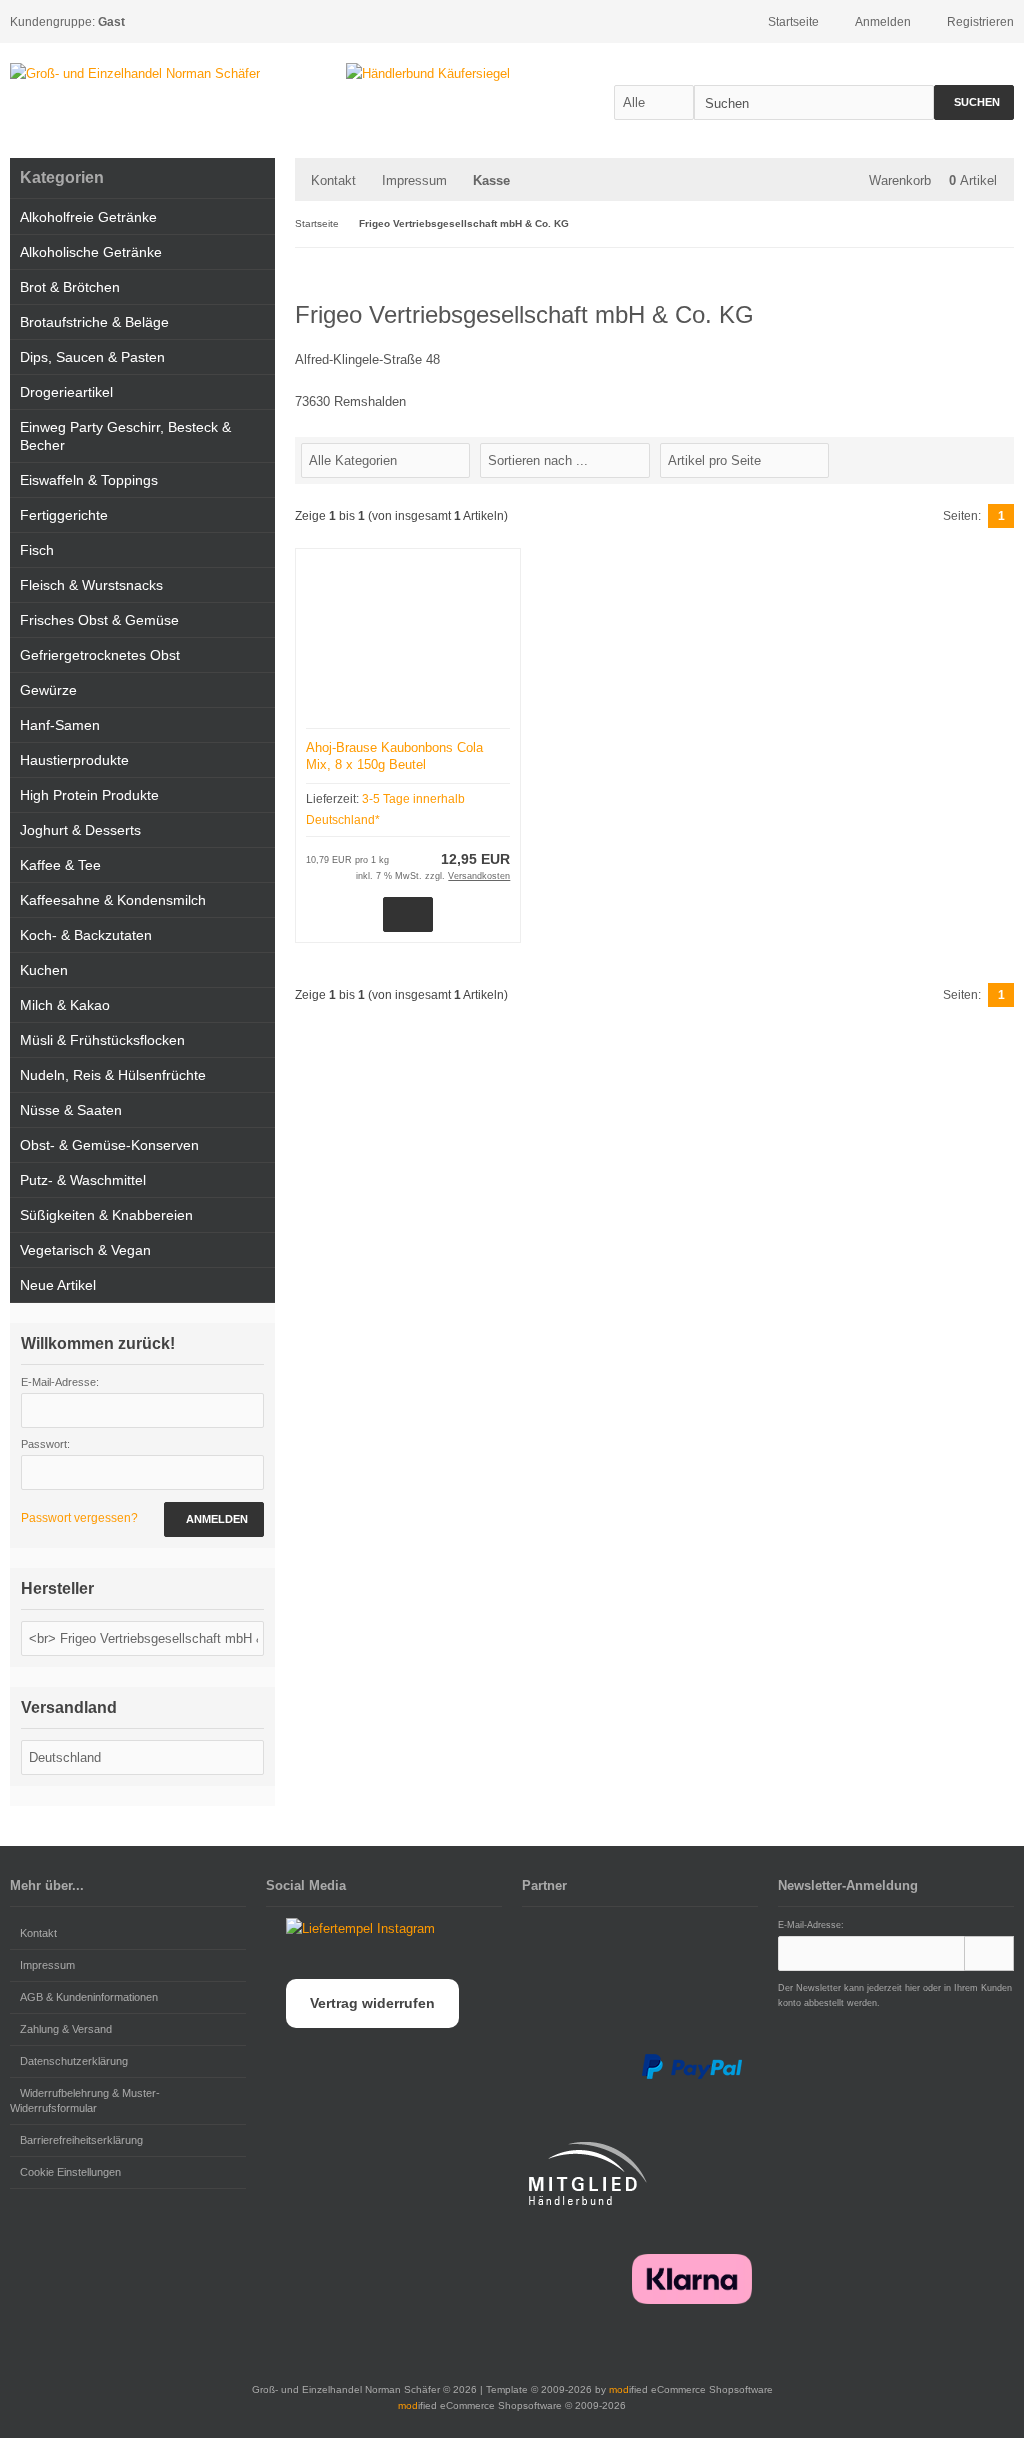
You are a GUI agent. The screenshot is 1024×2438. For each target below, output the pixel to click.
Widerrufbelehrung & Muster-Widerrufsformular (85, 2100)
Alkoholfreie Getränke (88, 217)
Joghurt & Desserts (80, 830)
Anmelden (214, 1519)
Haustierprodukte (74, 760)
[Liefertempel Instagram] (350, 1928)
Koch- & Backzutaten (86, 935)
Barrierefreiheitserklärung (81, 2140)
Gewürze (48, 690)
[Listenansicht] (1003, 459)
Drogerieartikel (66, 392)
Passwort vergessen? (79, 1518)
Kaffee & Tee (60, 865)
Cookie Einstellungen (70, 2172)
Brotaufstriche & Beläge (94, 322)
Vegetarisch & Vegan (85, 1250)
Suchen (974, 102)
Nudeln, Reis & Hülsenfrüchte (113, 1075)
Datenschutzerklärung (74, 2061)
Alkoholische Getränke (91, 252)
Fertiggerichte (64, 515)
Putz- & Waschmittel (83, 1180)
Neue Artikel (58, 1285)
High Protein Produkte (89, 795)
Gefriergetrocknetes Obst (100, 655)
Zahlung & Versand (66, 2029)
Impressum (414, 180)
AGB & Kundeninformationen (89, 1997)
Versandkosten (479, 876)
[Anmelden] (989, 1953)
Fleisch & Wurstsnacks (91, 585)
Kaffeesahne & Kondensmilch (113, 900)
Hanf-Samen (60, 725)
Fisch (37, 550)
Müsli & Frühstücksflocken (102, 1040)
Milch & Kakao (65, 1005)
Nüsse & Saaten (71, 1110)
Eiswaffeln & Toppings (89, 480)
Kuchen (44, 970)
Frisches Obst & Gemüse (99, 620)
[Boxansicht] (993, 459)
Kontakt (333, 180)
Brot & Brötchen (70, 287)
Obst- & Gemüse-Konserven (109, 1145)
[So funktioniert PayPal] (692, 2067)
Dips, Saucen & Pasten (92, 357)
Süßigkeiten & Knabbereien (106, 1215)
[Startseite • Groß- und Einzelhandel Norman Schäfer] (135, 73)
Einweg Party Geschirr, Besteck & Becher (125, 436)
